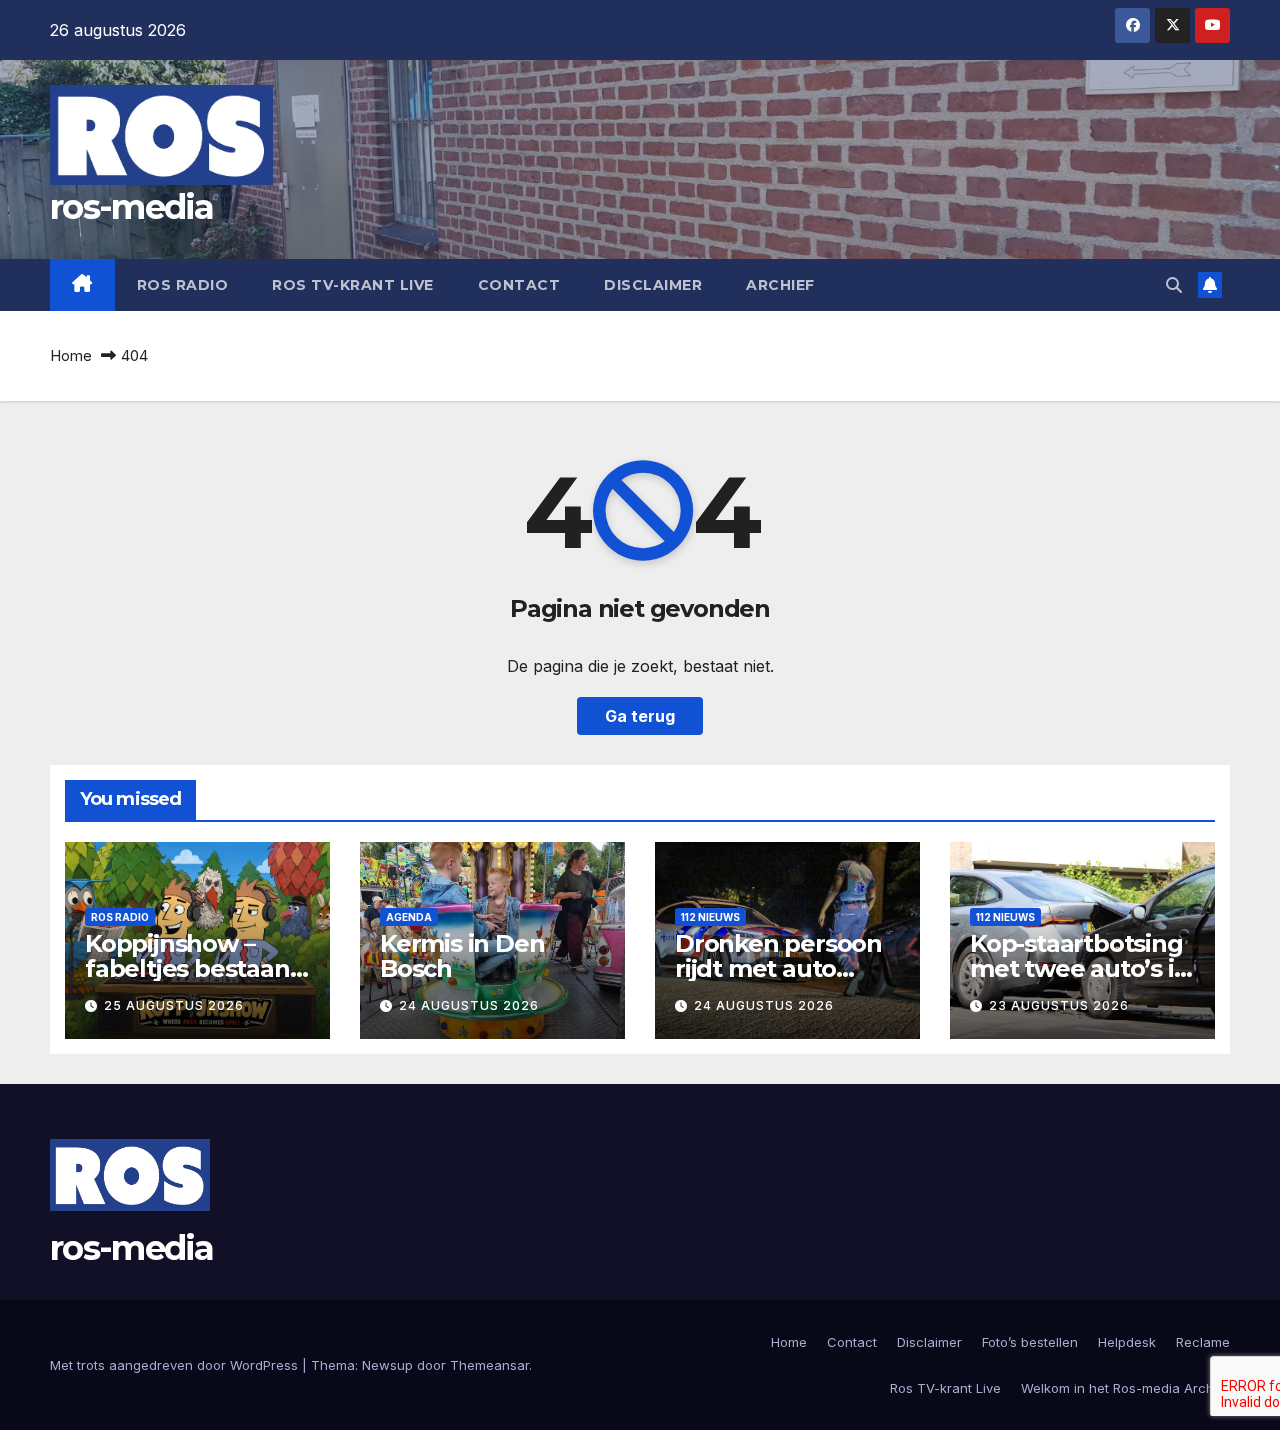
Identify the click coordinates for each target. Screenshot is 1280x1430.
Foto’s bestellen (1030, 1342)
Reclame (1203, 1342)
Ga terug (640, 716)
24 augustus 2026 (469, 1005)
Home (71, 355)
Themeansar (489, 1365)
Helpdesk (1127, 1342)
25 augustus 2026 (174, 1005)
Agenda (409, 917)
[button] (1174, 285)
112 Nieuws (710, 917)
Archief (780, 285)
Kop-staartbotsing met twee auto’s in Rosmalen (1079, 968)
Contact (519, 285)
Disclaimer (653, 285)
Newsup (387, 1365)
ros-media (132, 207)
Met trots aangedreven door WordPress (176, 1365)
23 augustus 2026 (1059, 1005)
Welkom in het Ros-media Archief (1125, 1388)
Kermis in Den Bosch (462, 956)
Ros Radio (183, 285)
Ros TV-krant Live (353, 285)
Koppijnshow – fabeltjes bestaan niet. (187, 968)
